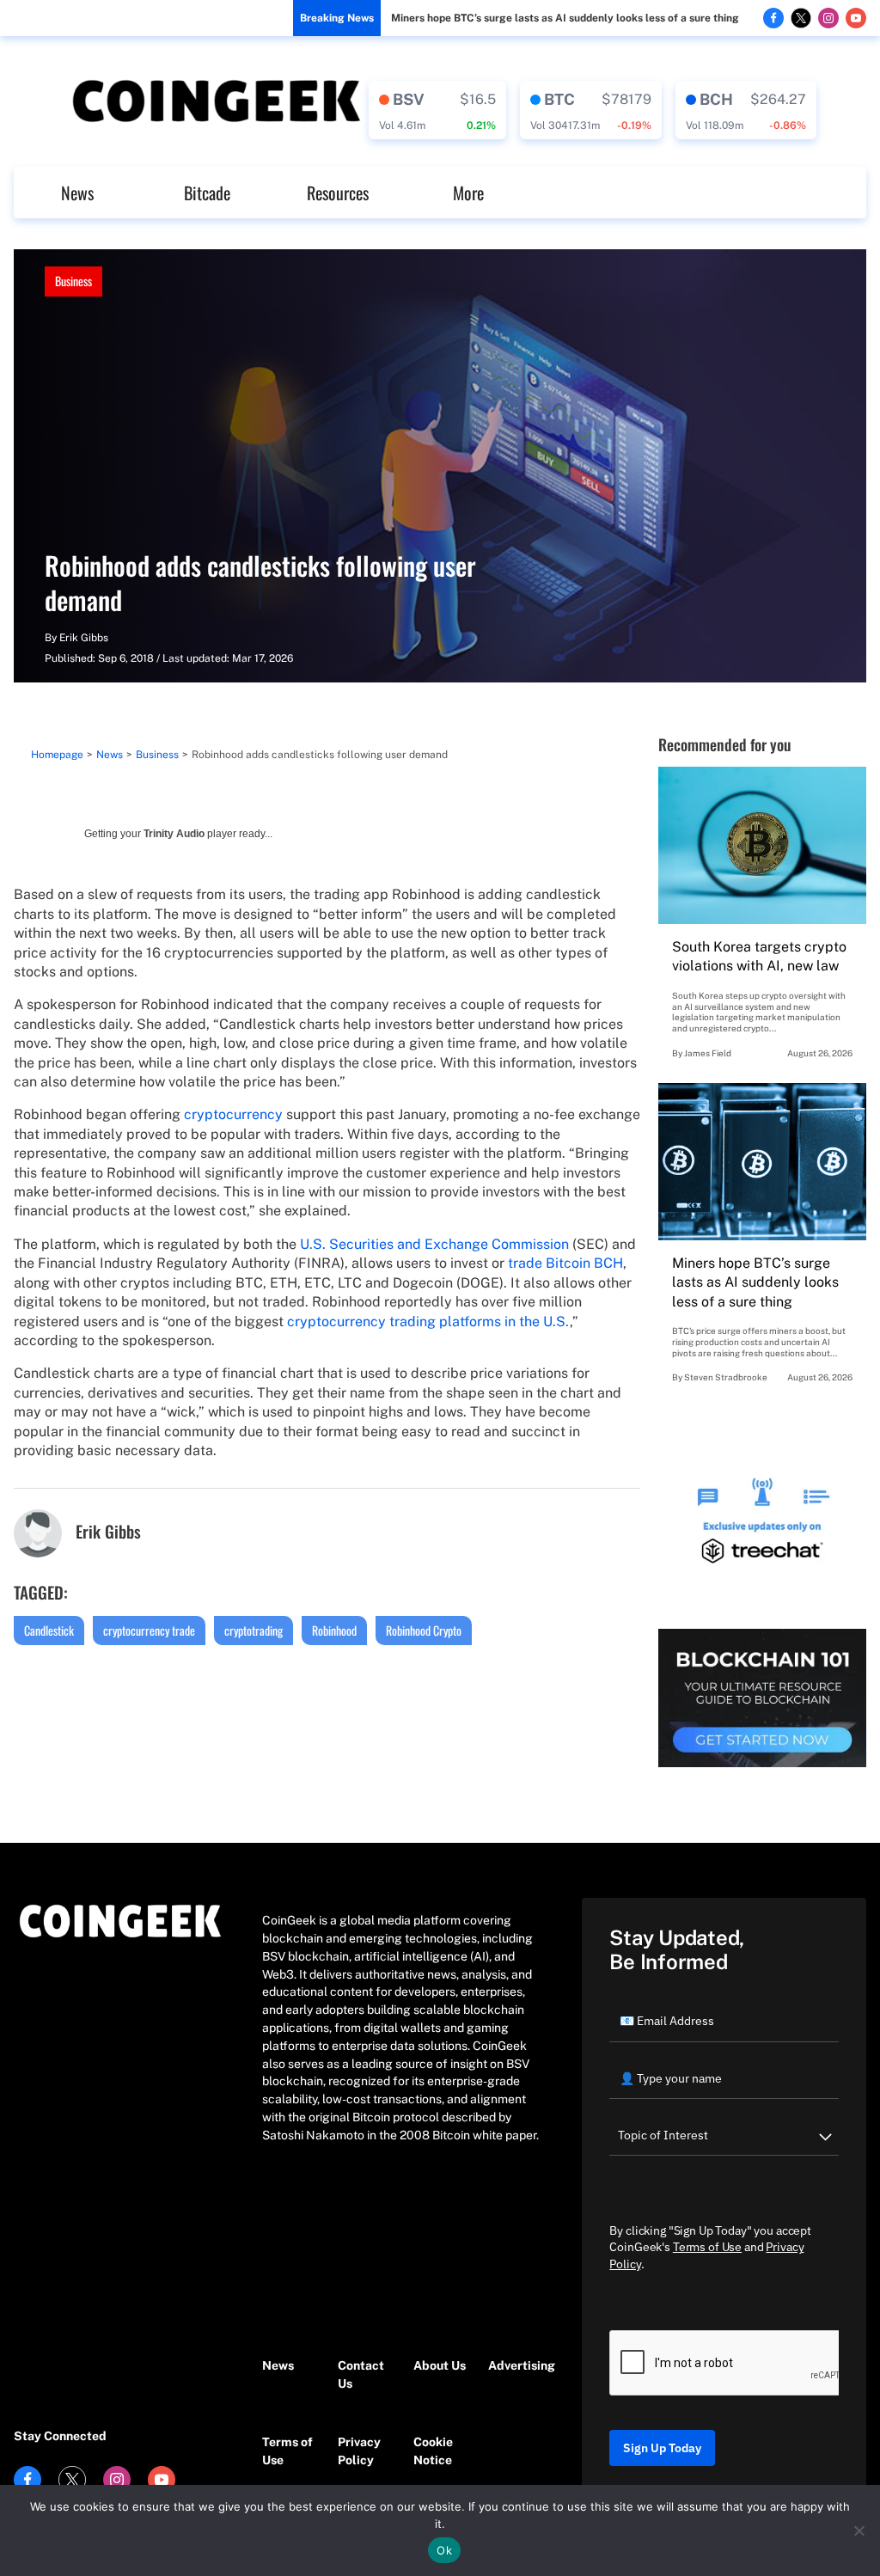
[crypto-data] (437, 110)
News (77, 193)
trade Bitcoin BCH (565, 1263)
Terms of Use (287, 2451)
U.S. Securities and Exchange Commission (434, 1244)
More (468, 193)
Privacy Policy (359, 2451)
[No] (859, 2530)
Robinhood (334, 1630)
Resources (338, 193)
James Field (708, 1053)
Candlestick (49, 1630)
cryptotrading (254, 1630)
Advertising (517, 2365)
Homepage (57, 755)
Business (73, 281)
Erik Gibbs (84, 638)
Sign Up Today (662, 2448)
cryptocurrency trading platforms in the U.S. (428, 1322)
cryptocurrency (233, 1114)
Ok (444, 2550)
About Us (440, 2365)
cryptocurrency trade (149, 1630)
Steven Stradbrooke (726, 1377)
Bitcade (207, 193)
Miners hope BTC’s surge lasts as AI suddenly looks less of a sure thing (565, 18)
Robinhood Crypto (424, 1630)
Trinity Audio (174, 834)
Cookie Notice (433, 2451)
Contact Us (361, 2374)
